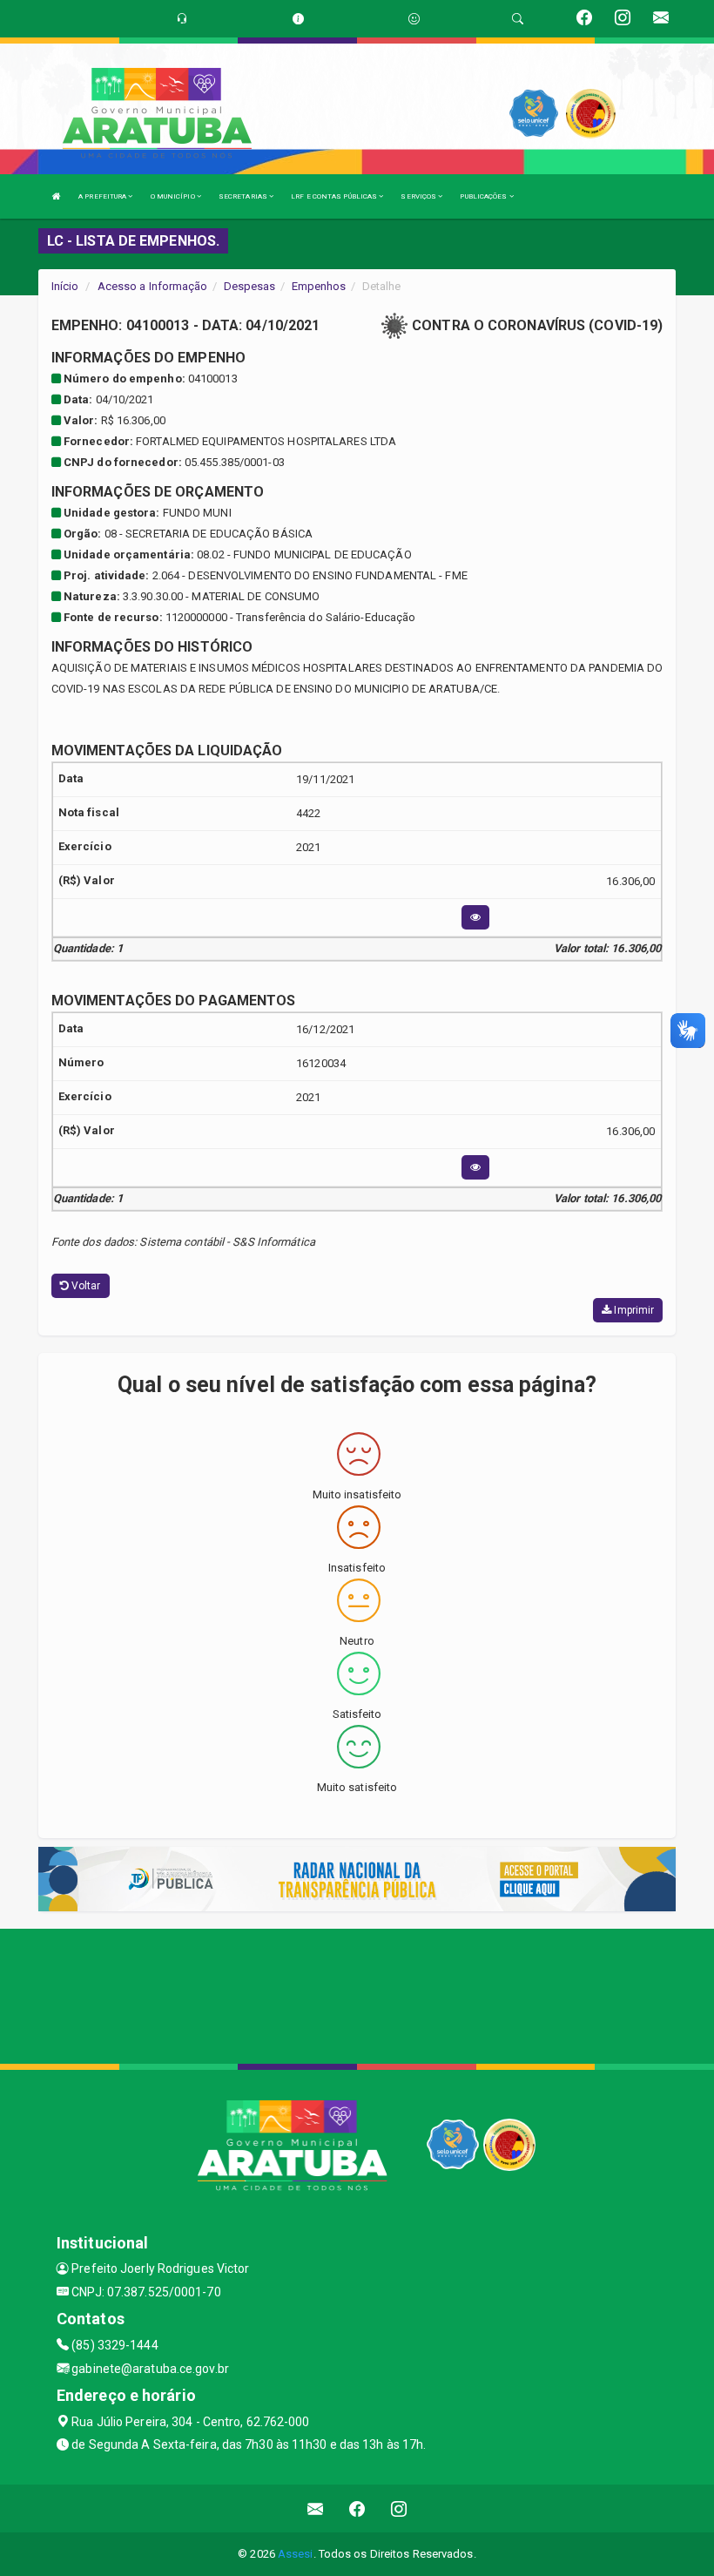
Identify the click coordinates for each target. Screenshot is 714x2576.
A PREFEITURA (103, 196)
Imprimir (633, 1310)
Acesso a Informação (153, 286)
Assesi (296, 2554)
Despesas (250, 286)
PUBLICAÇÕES (484, 196)
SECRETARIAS (244, 196)
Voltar (85, 1286)
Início (65, 286)
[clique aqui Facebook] (357, 2508)
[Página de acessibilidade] (414, 19)
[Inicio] (57, 196)
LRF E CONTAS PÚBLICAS (335, 196)
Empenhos (319, 286)
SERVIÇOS (419, 196)
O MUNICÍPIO (174, 196)
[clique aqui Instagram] (399, 2508)
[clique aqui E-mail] (316, 2508)
